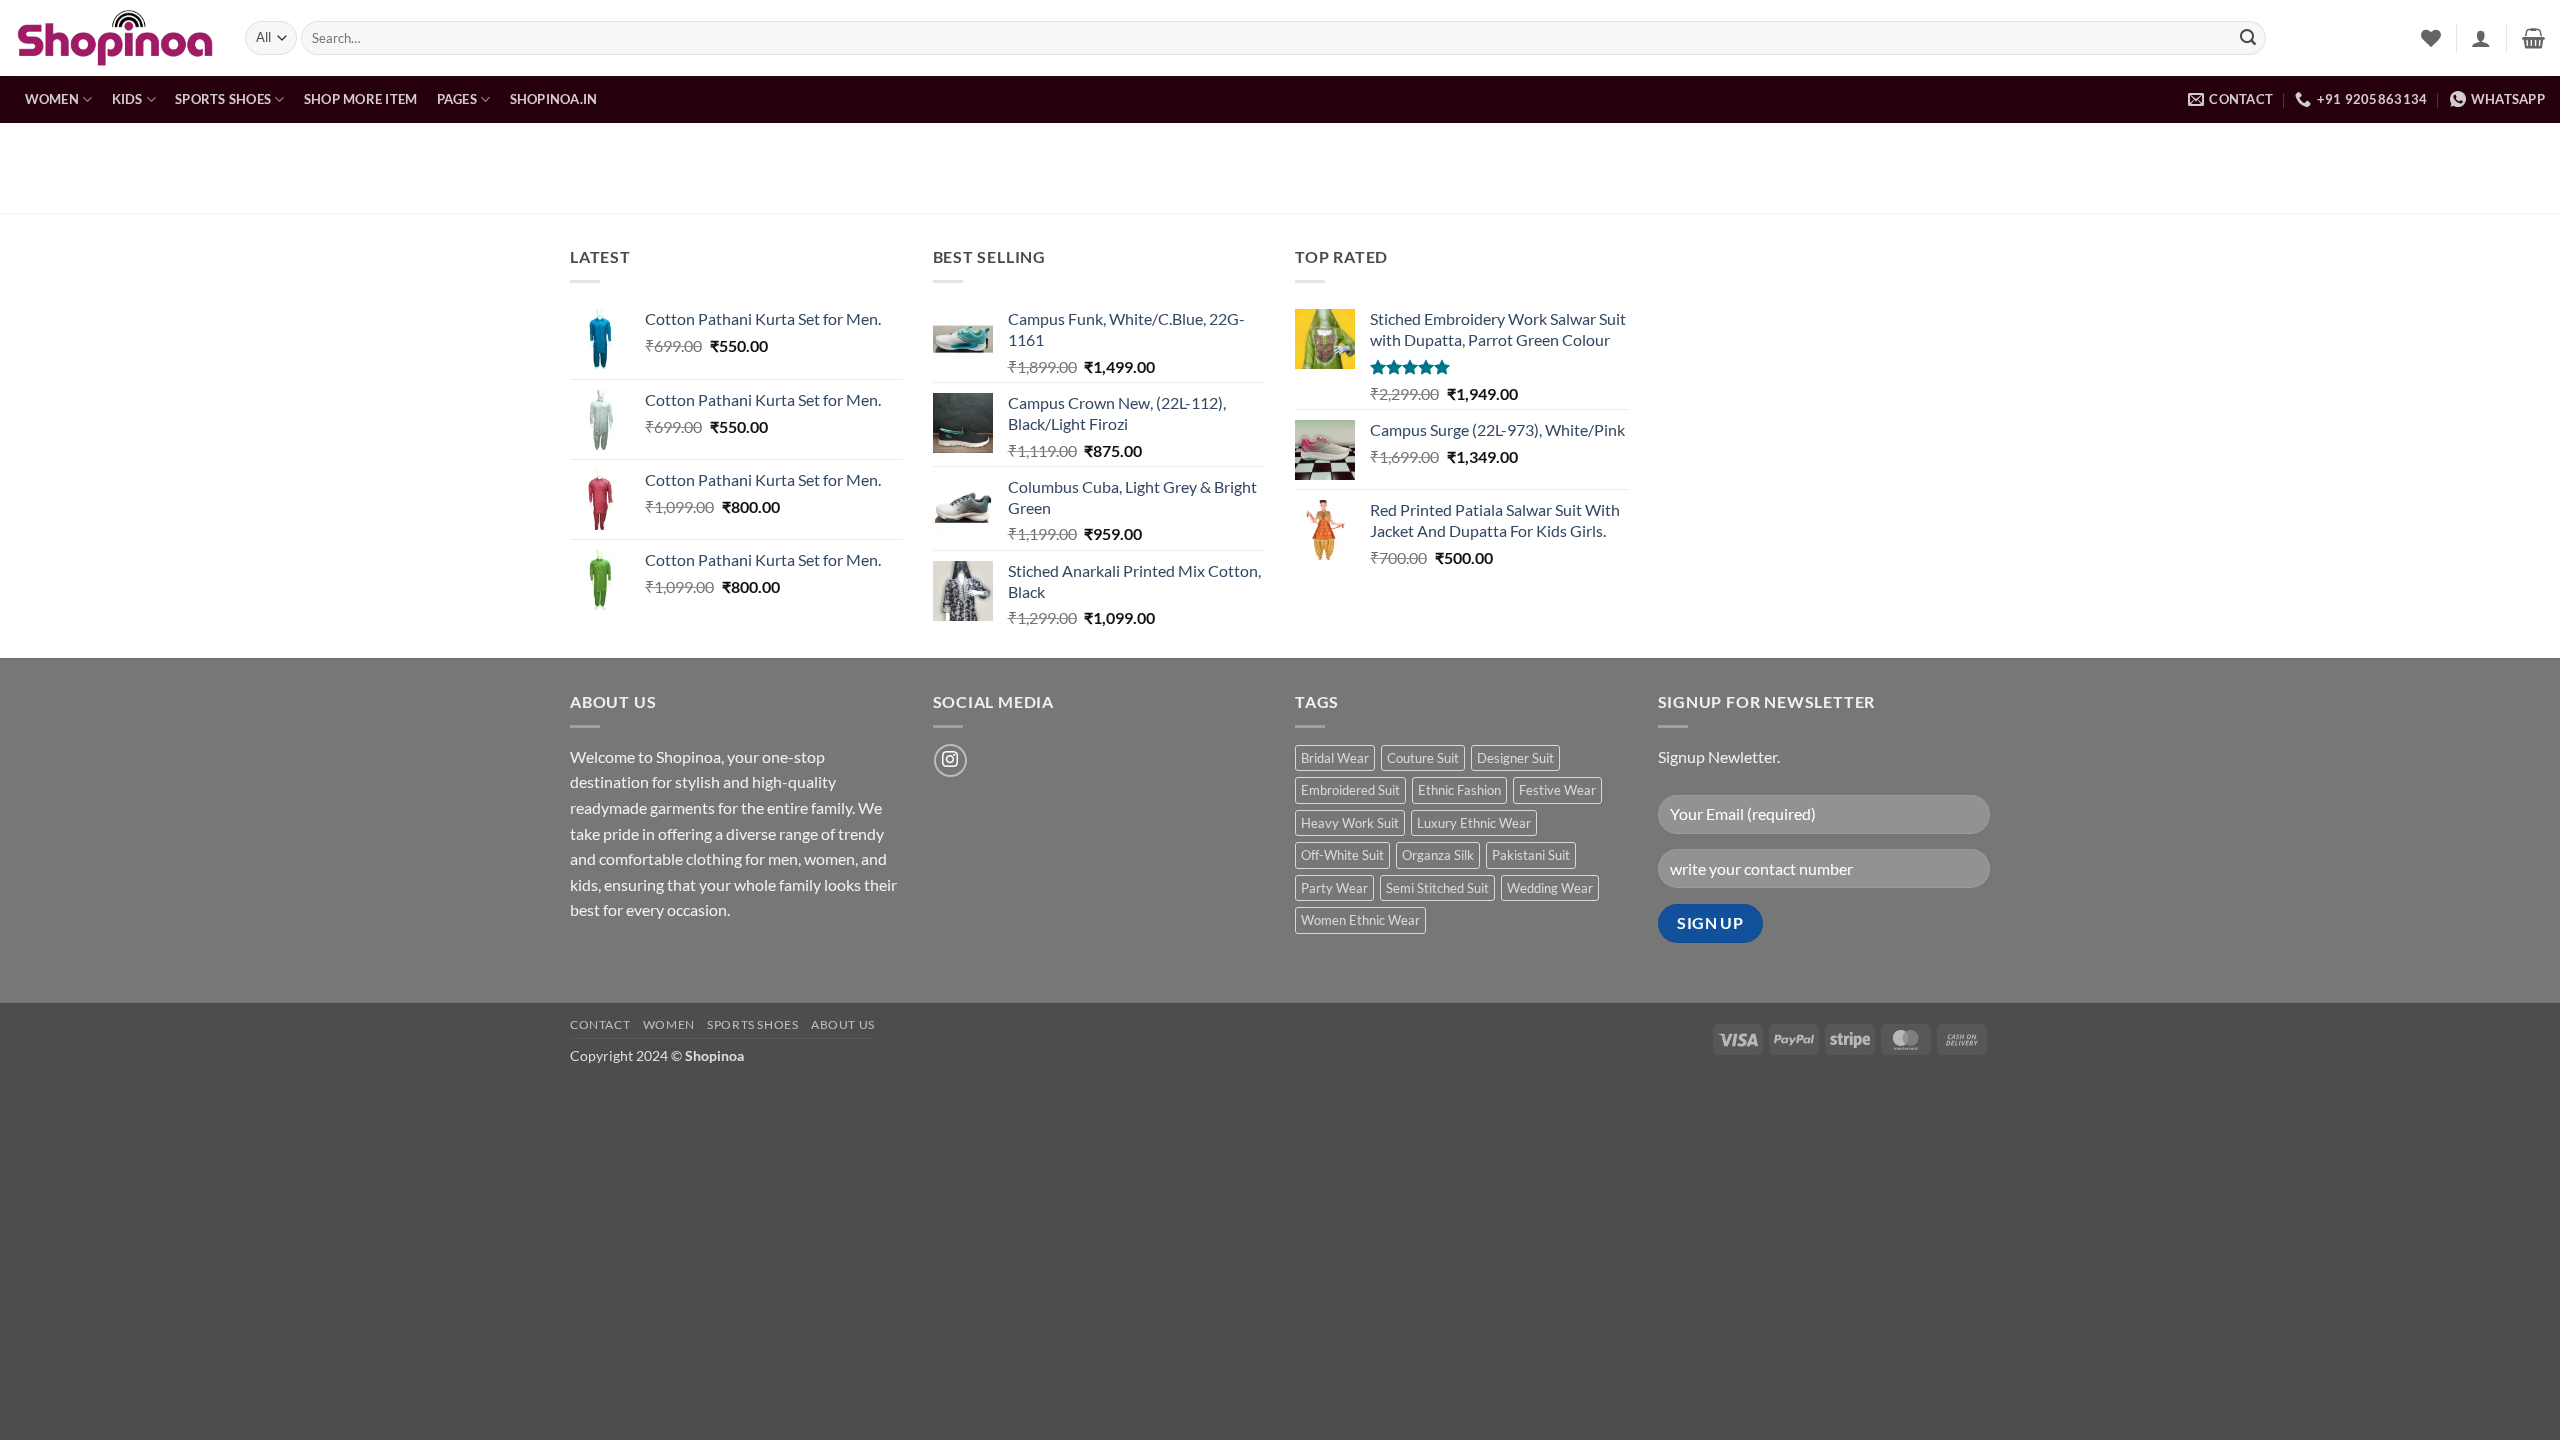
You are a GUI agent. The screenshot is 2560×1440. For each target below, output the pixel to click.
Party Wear (1334, 888)
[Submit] (2248, 38)
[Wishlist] (2431, 38)
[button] (2481, 38)
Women (52, 99)
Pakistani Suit (1531, 855)
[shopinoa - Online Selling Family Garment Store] (115, 38)
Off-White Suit (1342, 855)
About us (843, 1024)
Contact (600, 1024)
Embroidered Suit (1350, 790)
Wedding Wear (1550, 888)
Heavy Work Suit (1350, 823)
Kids (127, 99)
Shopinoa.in (554, 99)
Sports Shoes (223, 99)
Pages (457, 99)
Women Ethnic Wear (1360, 920)
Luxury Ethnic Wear (1474, 823)
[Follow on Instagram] (950, 760)
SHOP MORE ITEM (361, 99)
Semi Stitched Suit (1437, 888)
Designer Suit (1515, 758)
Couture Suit (1423, 758)
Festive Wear (1557, 790)
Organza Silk (1438, 855)
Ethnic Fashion (1459, 790)
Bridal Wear (1335, 758)
